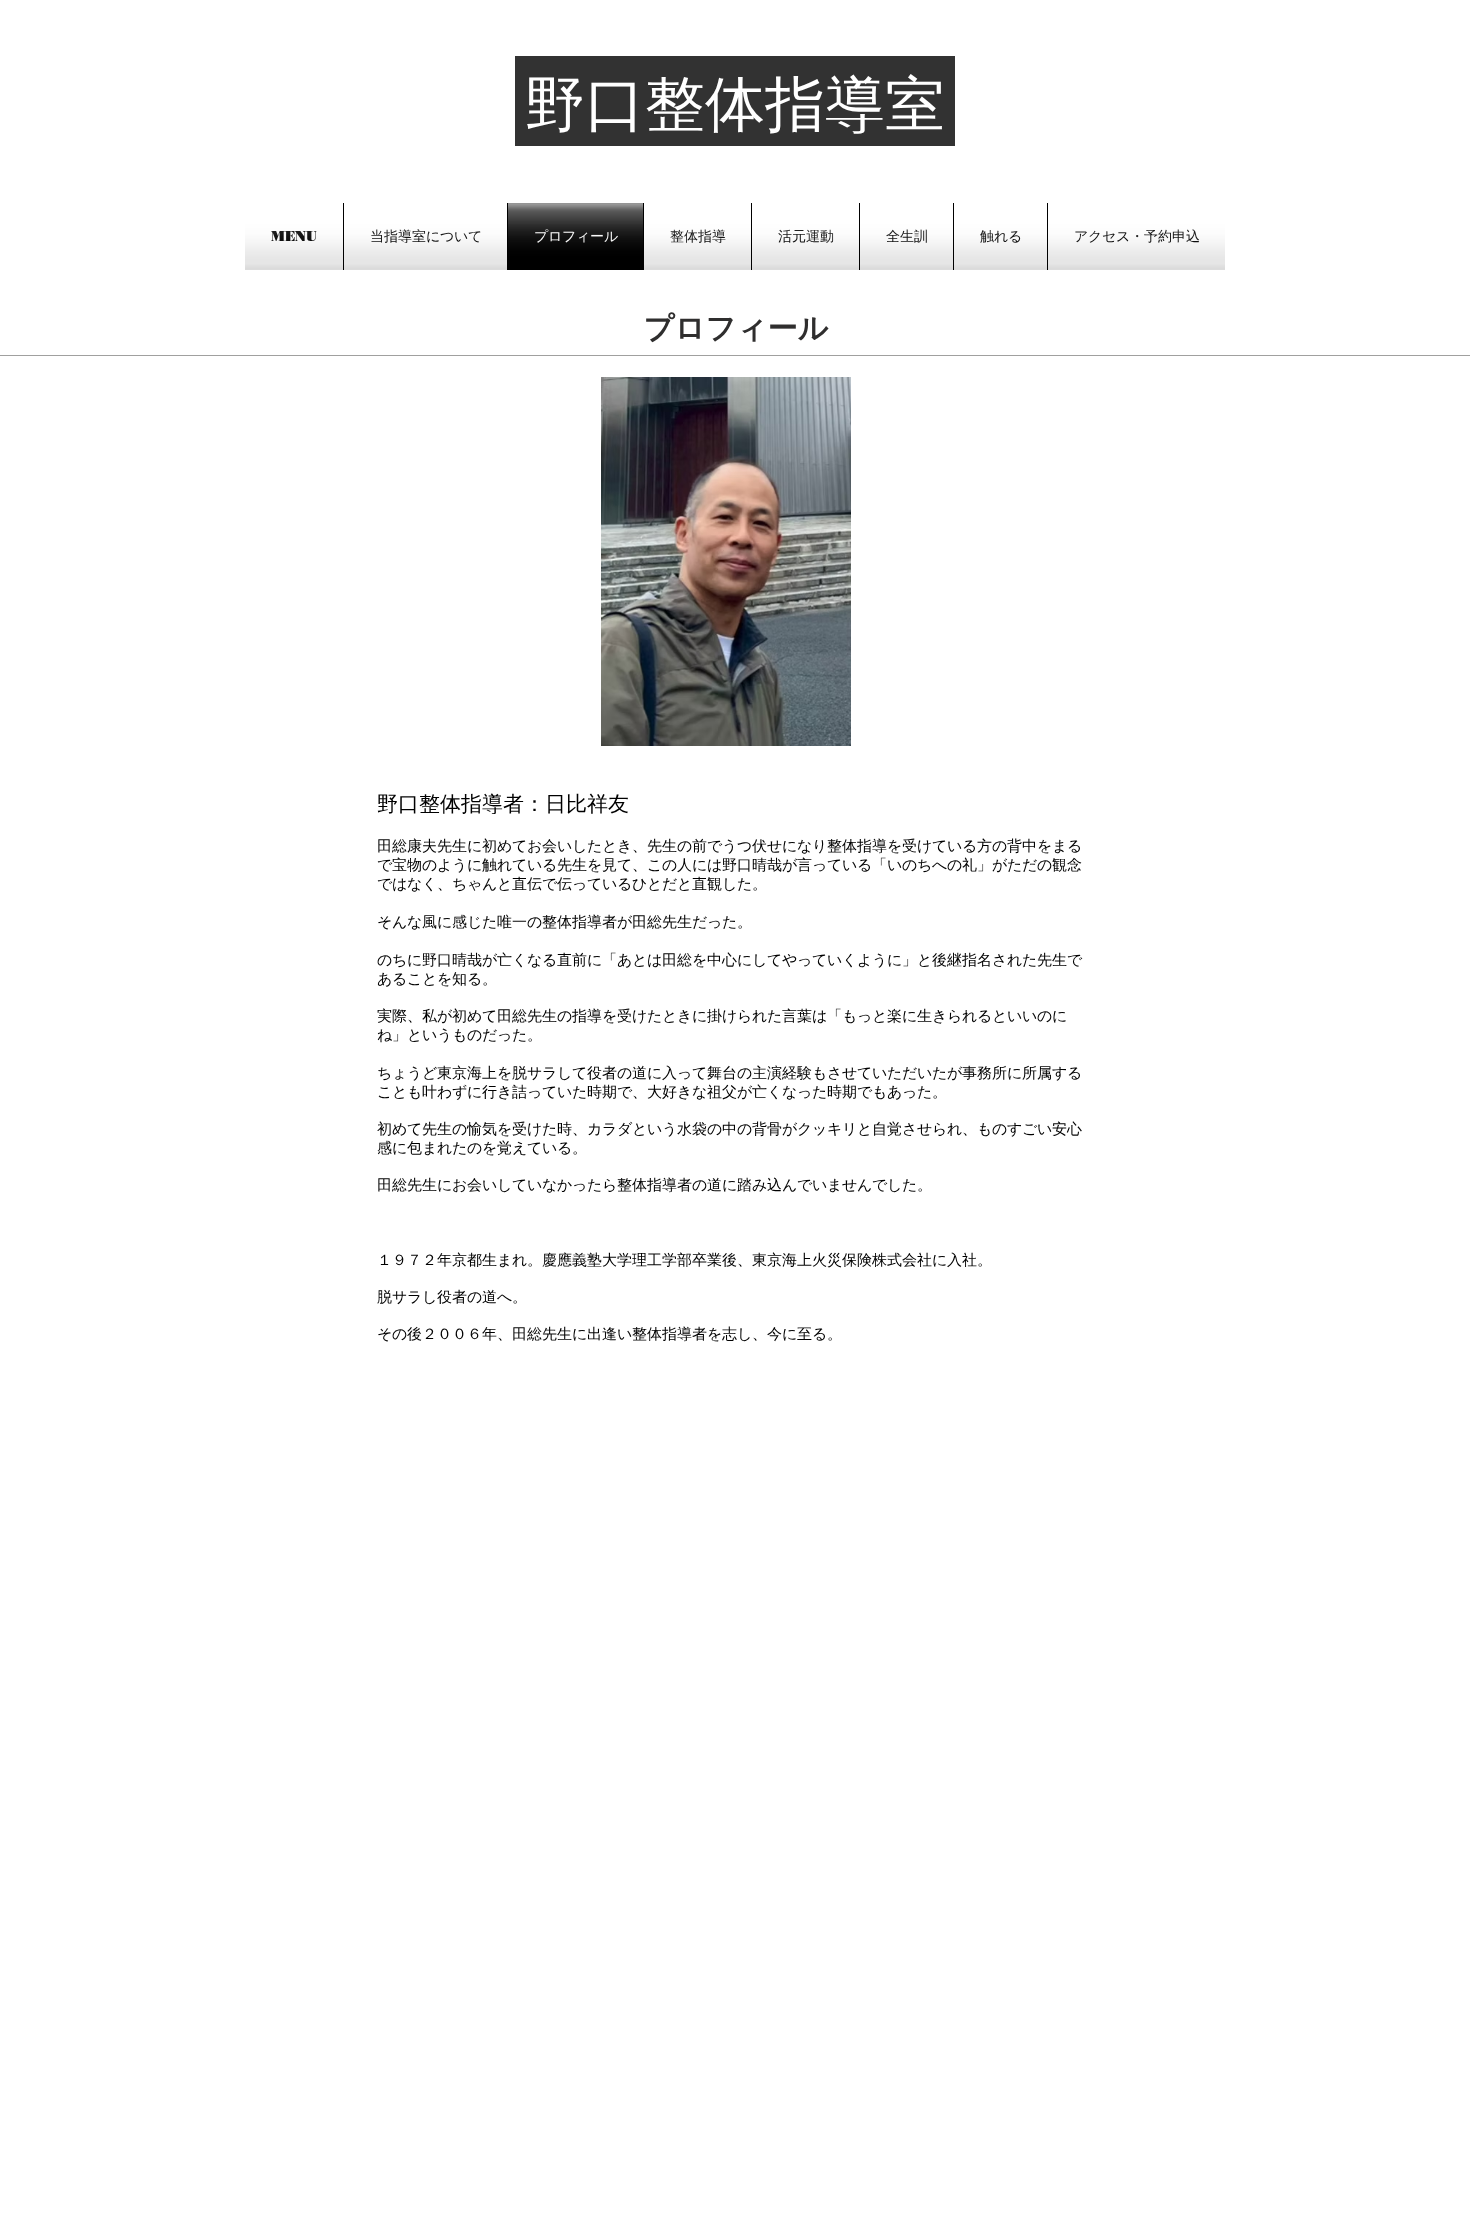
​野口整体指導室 (735, 104)
